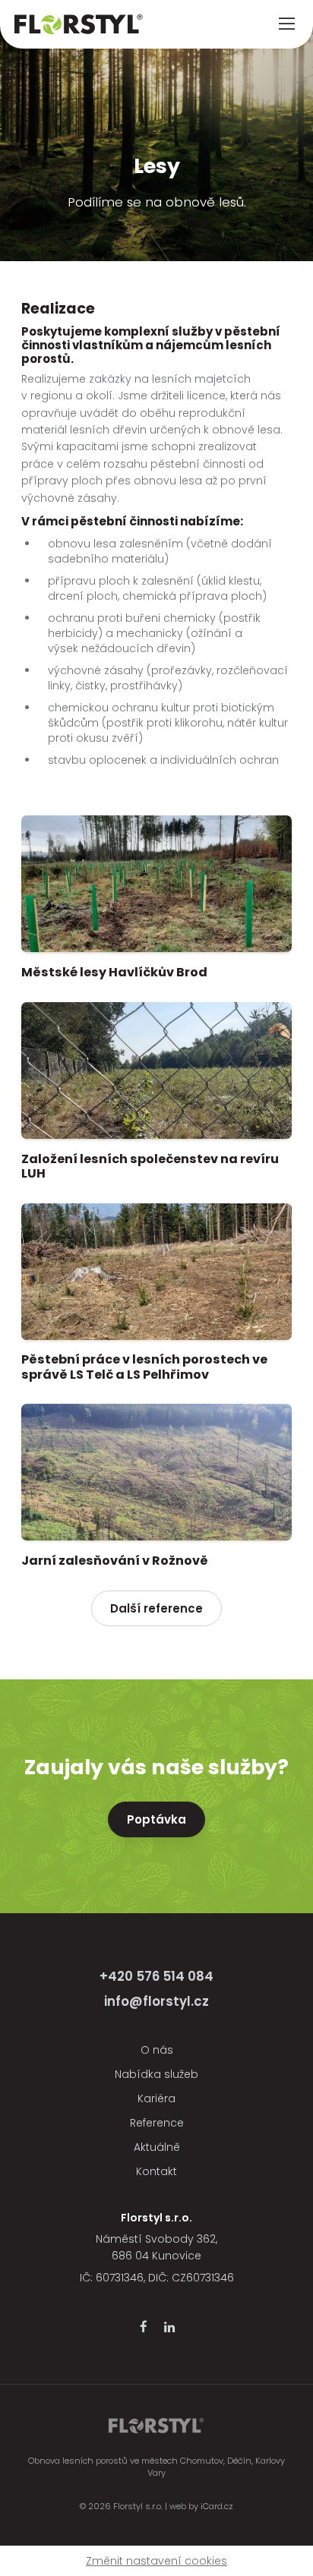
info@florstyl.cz (156, 2001)
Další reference (156, 1608)
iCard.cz (217, 2506)
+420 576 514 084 (156, 1976)
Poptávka (156, 1819)
